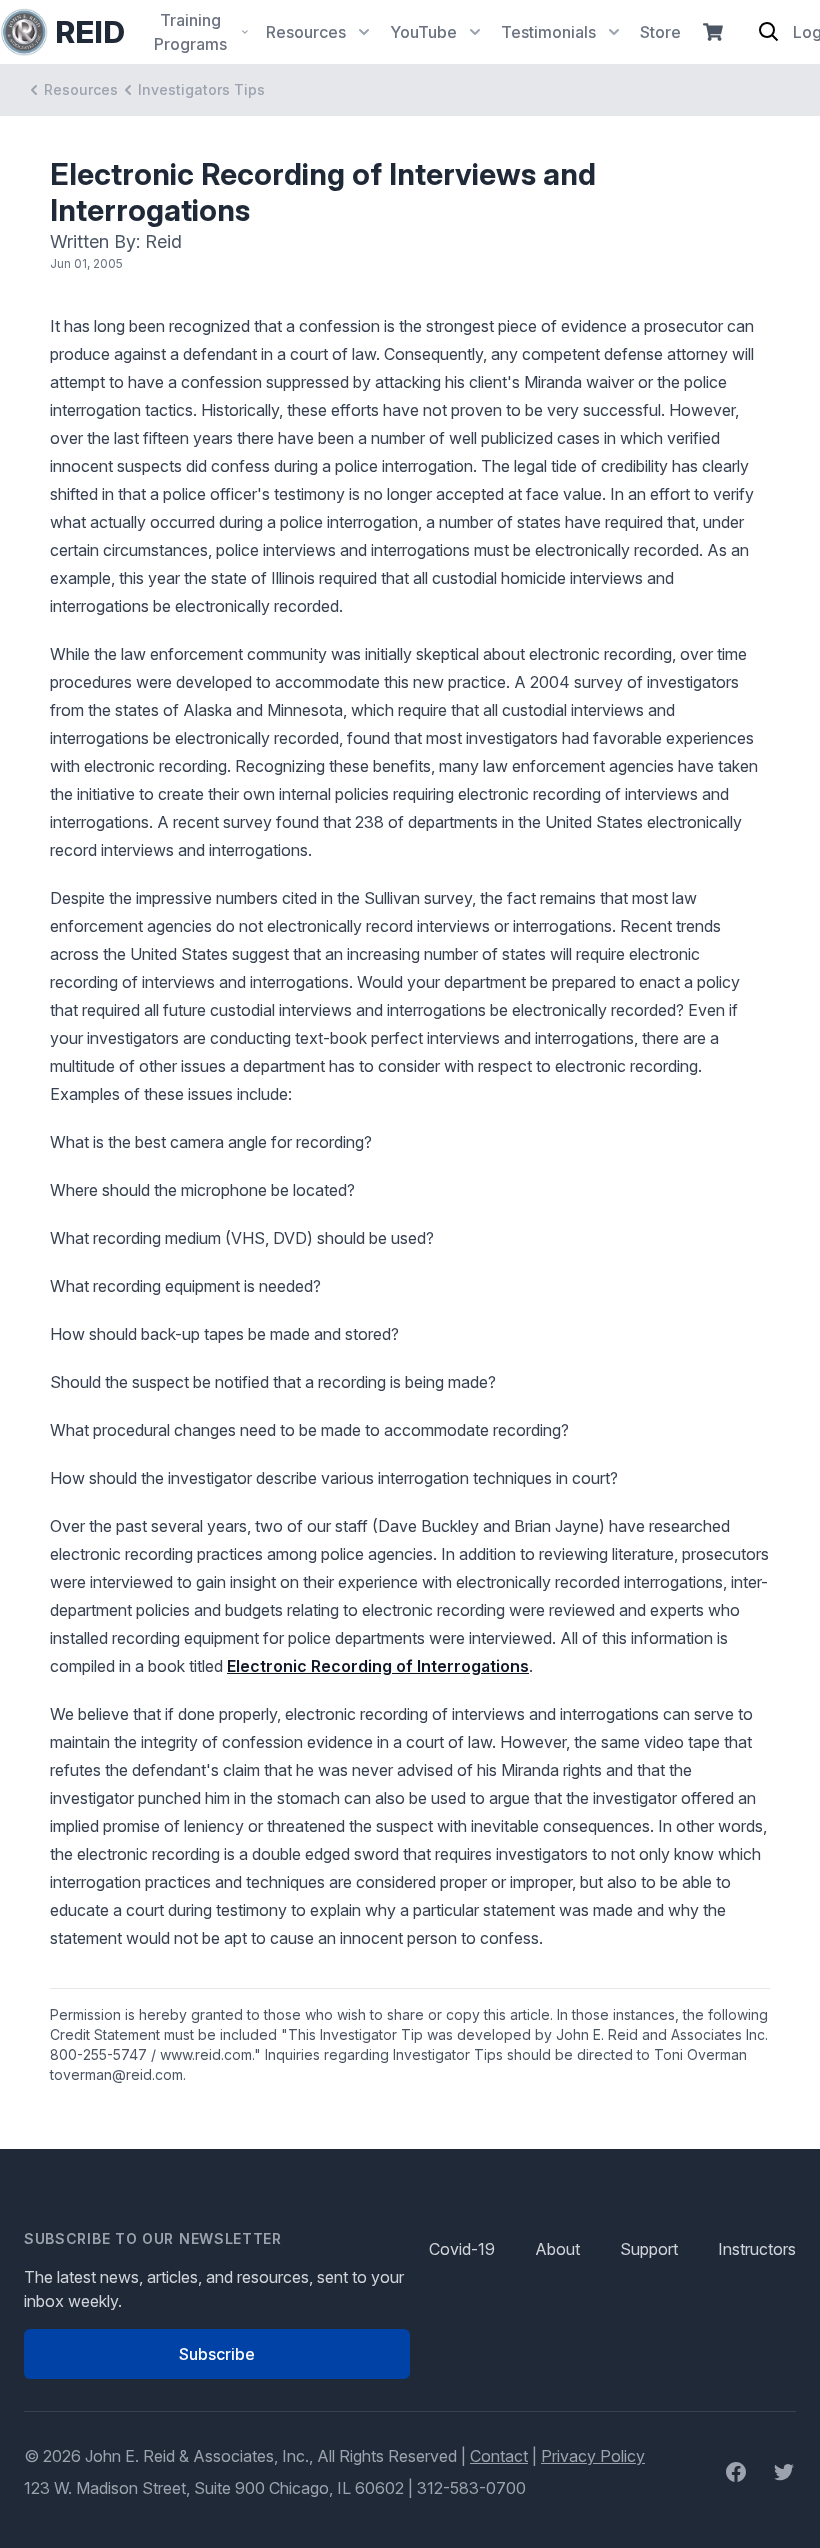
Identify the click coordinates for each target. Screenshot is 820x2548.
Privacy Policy (593, 2456)
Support (649, 2249)
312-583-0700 (471, 2488)
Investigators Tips (201, 89)
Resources (81, 89)
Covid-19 (462, 2249)
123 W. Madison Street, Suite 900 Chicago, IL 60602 (214, 2488)
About (557, 2249)
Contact (499, 2456)
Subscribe (217, 2354)
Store (660, 32)
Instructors (757, 2249)
